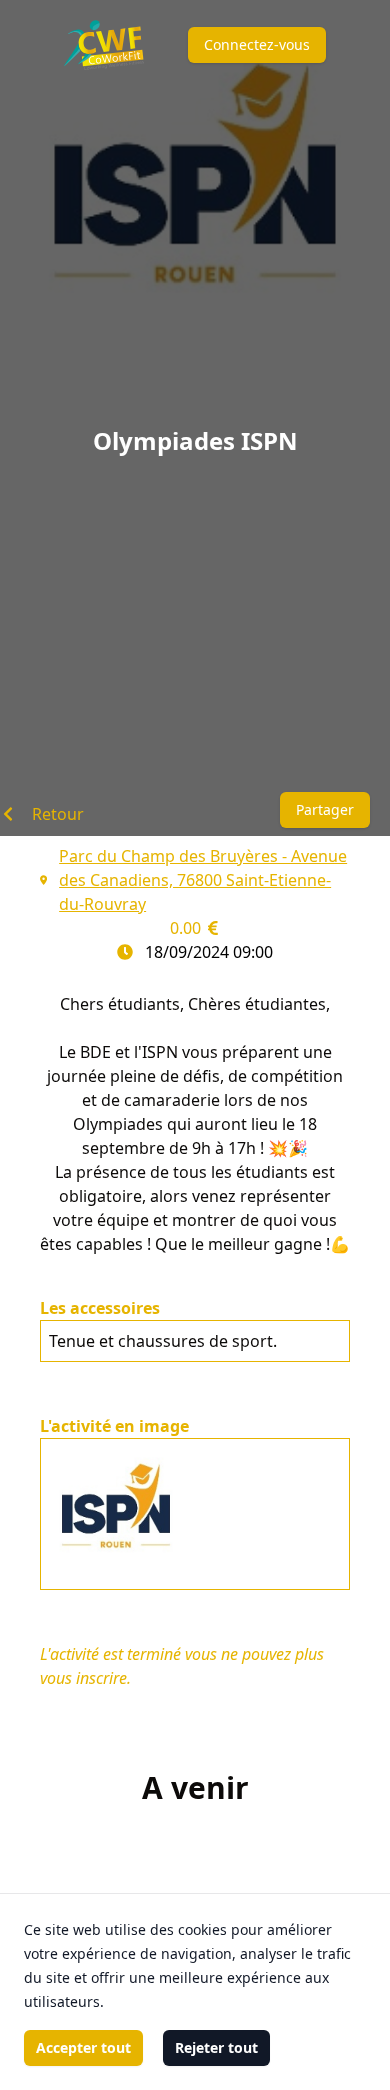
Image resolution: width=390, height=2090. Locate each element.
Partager (325, 809)
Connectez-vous (257, 44)
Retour (58, 814)
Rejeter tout (216, 2047)
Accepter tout (83, 2047)
